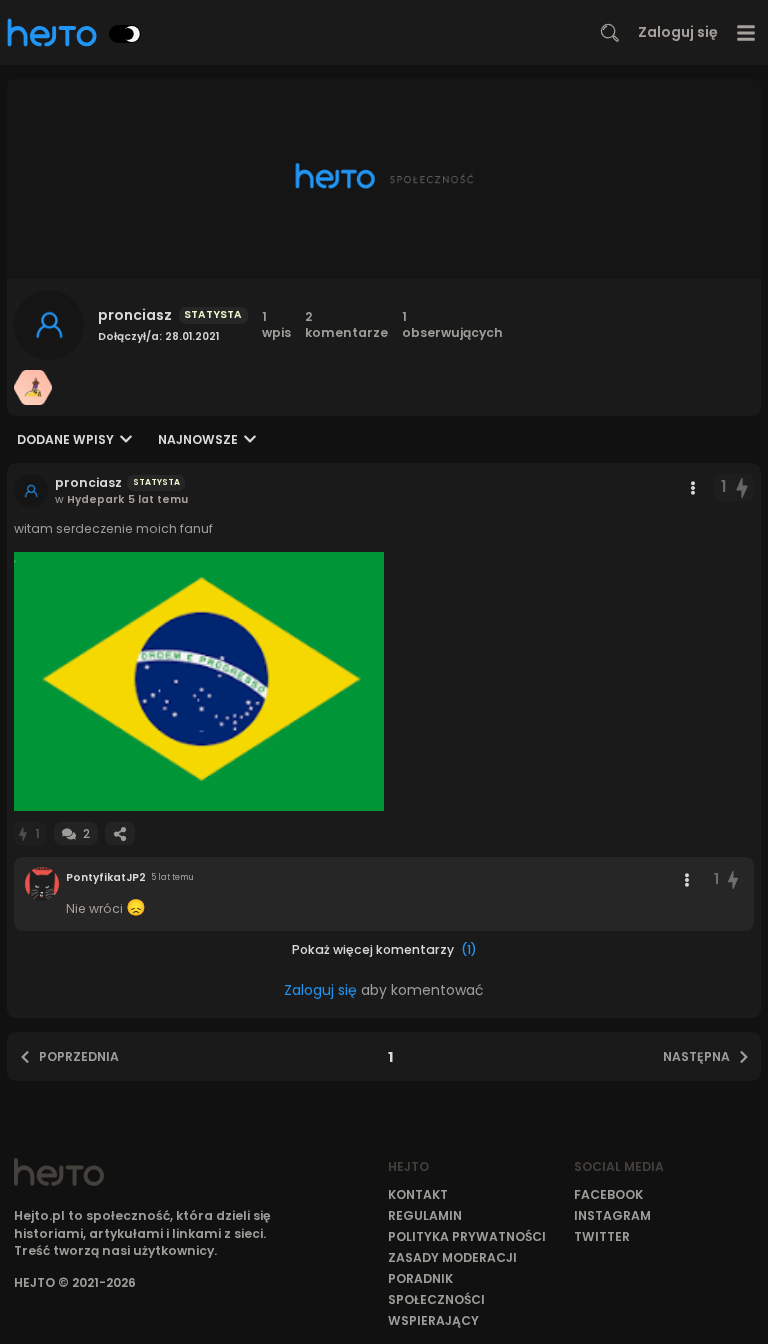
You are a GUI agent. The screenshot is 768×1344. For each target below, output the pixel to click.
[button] (199, 681)
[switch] (125, 34)
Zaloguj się (678, 32)
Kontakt (418, 1194)
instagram (612, 1215)
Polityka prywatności (467, 1236)
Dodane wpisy (65, 439)
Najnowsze (198, 439)
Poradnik (420, 1278)
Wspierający (433, 1320)
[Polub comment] (733, 879)
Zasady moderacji (452, 1257)
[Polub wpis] (743, 487)
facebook (608, 1194)
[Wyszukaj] (610, 33)
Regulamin (425, 1215)
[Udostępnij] (120, 833)
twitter (602, 1236)
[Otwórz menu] (746, 32)
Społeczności (436, 1299)
